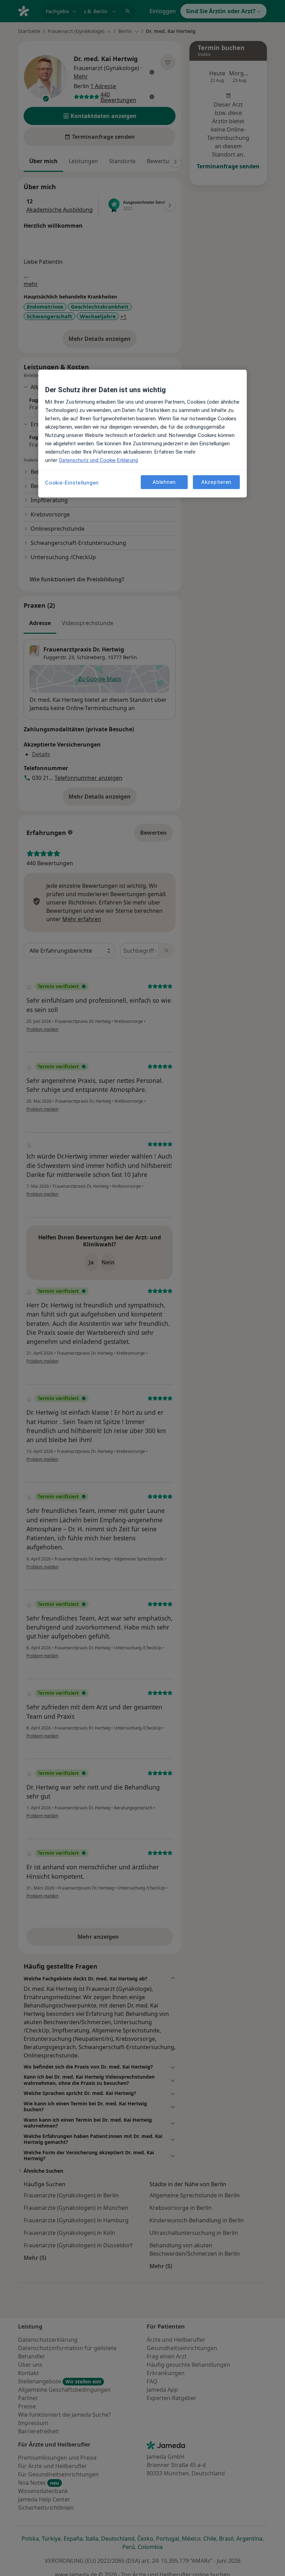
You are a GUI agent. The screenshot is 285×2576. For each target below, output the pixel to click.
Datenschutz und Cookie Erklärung (99, 460)
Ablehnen (164, 482)
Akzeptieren (216, 482)
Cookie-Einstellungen (72, 483)
